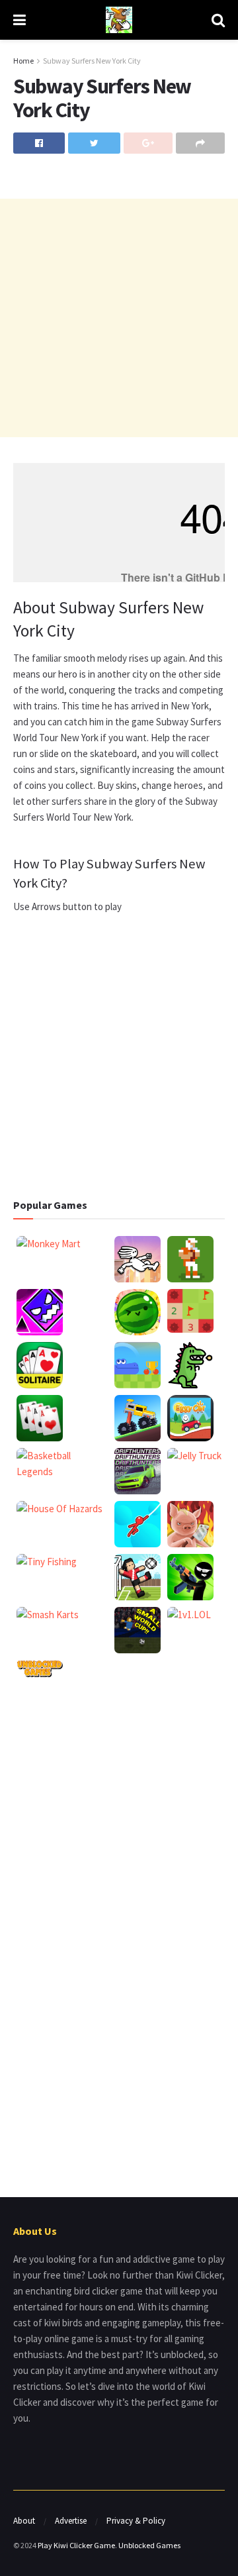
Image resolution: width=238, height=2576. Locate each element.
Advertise (71, 2521)
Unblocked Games (149, 2545)
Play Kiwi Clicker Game (76, 2545)
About (24, 2521)
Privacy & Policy (136, 2521)
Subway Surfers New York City (92, 61)
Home (23, 61)
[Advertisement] (119, 318)
